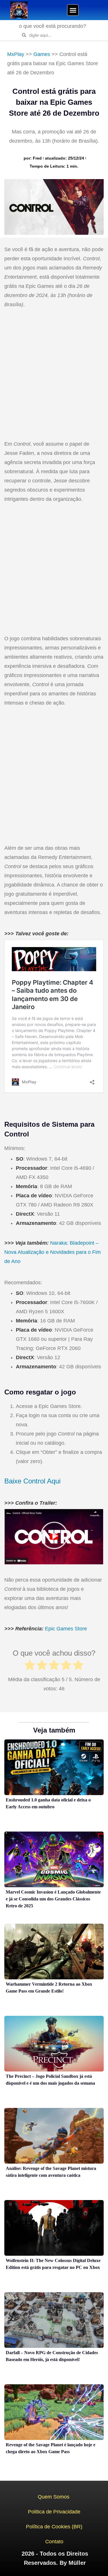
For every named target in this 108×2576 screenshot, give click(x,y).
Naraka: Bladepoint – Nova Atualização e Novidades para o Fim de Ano (53, 1252)
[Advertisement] (54, 375)
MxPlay (16, 54)
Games (42, 54)
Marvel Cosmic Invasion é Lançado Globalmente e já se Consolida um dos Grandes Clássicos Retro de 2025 (53, 1899)
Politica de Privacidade (54, 2512)
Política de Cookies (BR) (54, 2527)
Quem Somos (54, 2497)
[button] (73, 10)
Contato (54, 2542)
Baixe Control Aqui (32, 1481)
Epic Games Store (66, 1629)
